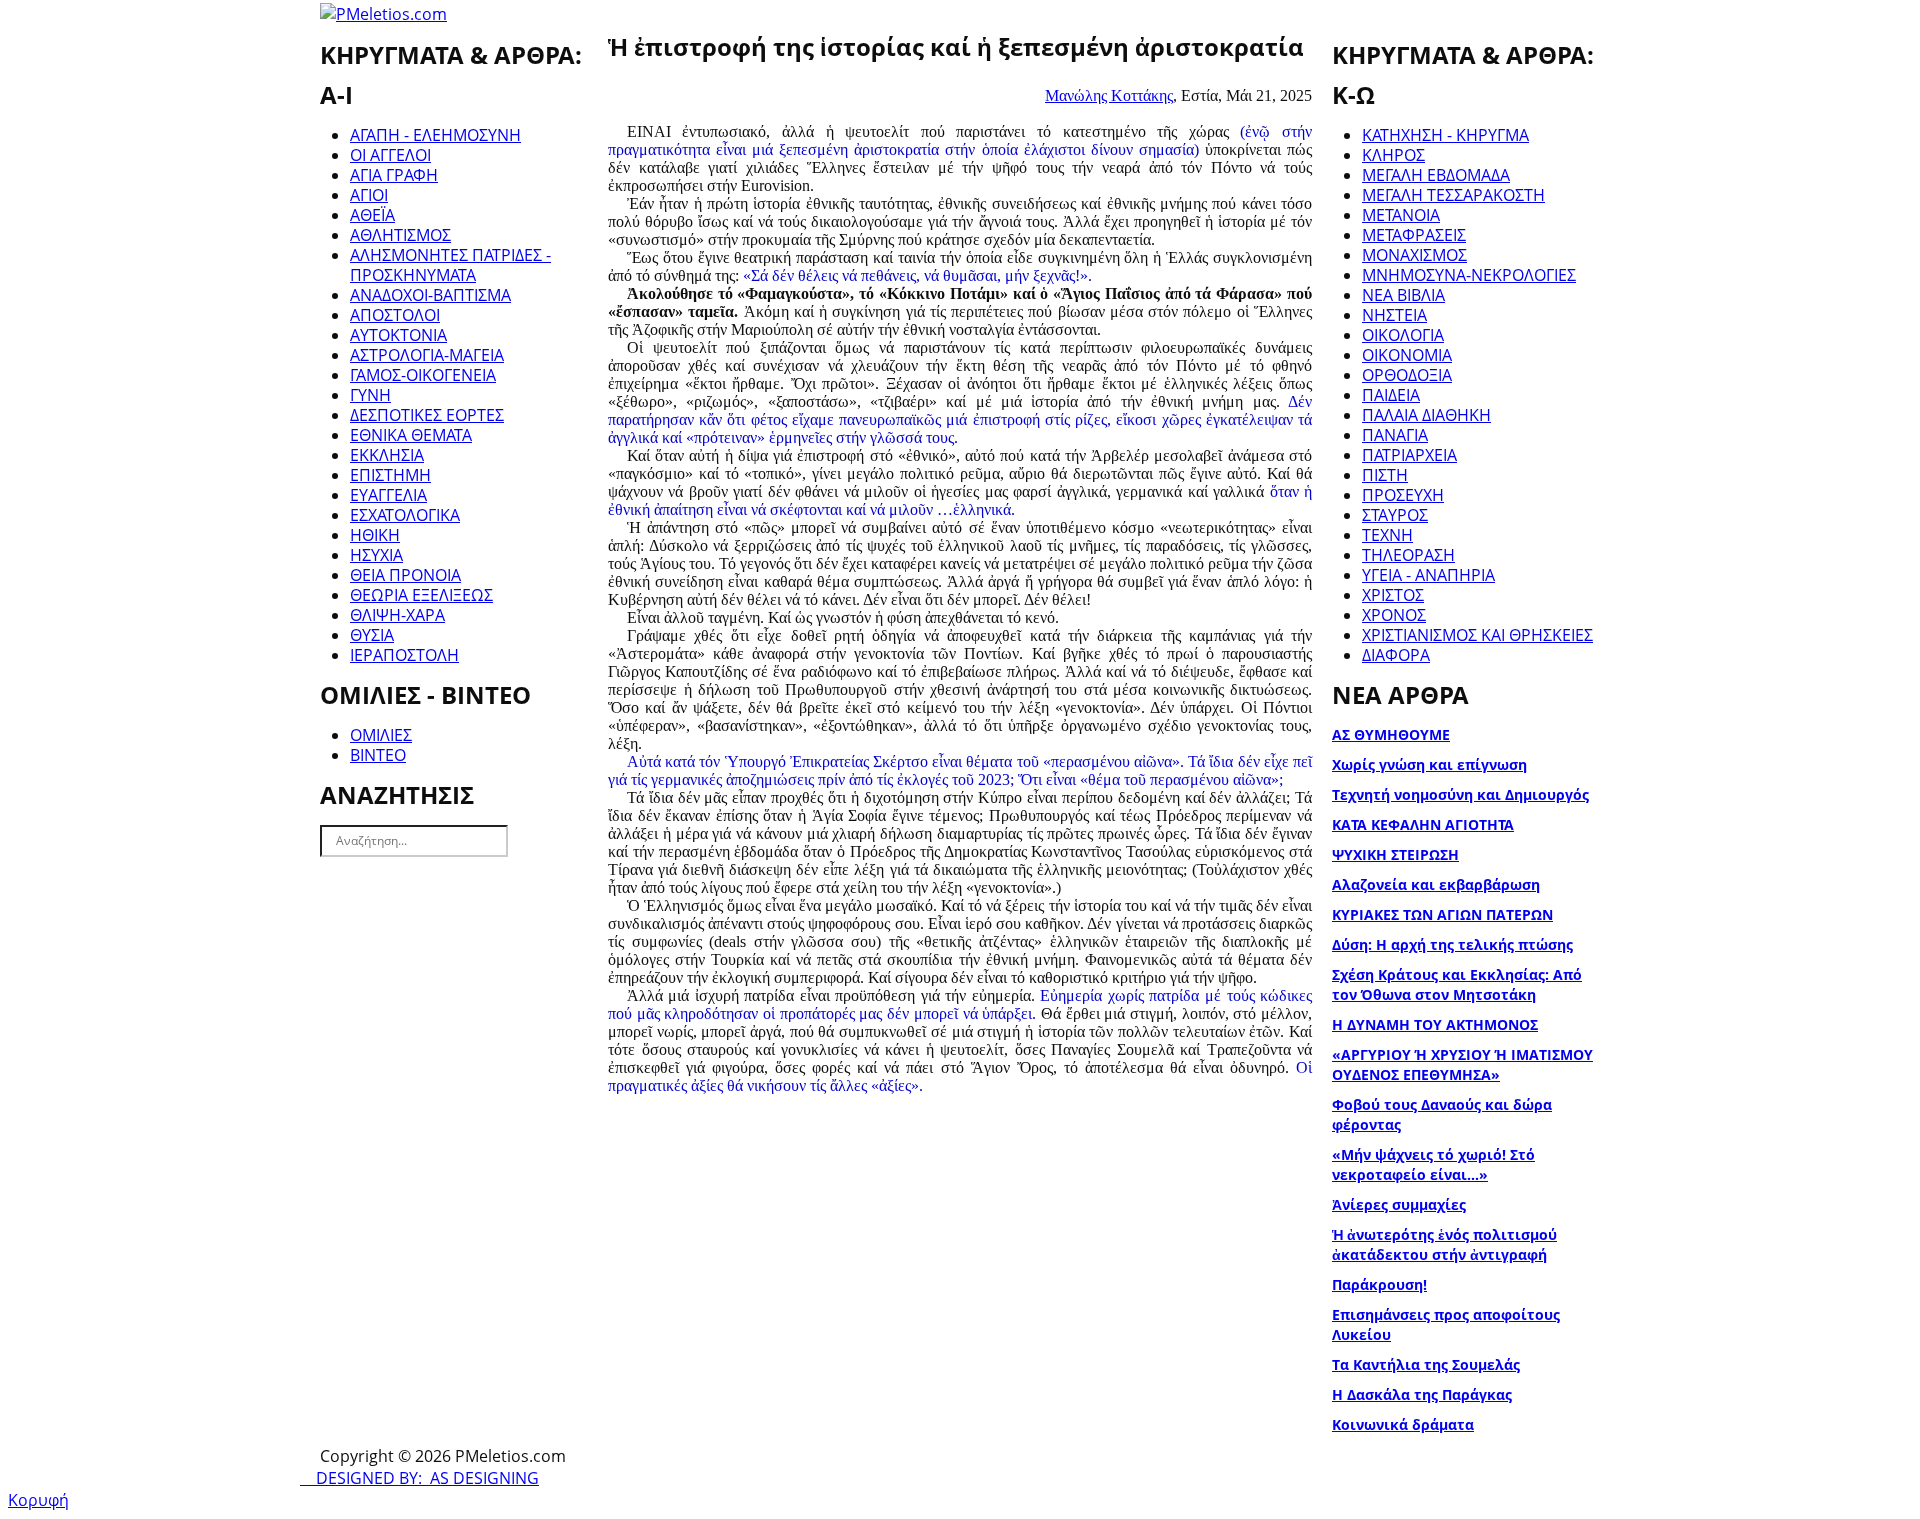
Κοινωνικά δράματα (1403, 1424)
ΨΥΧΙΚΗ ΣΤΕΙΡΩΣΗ (1395, 854)
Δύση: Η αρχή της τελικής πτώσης (1452, 944)
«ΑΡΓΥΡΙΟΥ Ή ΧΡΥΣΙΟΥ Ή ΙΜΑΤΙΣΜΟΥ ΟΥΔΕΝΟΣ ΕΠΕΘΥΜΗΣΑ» (1462, 1064)
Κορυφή (38, 1500)
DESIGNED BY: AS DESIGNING (419, 1478)
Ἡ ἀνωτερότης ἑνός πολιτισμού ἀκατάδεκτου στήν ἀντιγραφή (1444, 1244)
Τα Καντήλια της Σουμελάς (1426, 1364)
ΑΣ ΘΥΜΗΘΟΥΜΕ (1391, 734)
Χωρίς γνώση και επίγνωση (1429, 764)
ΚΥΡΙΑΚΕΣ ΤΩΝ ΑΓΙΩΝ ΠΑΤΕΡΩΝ (1442, 914)
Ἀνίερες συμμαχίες (1399, 1204)
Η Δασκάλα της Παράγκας (1422, 1394)
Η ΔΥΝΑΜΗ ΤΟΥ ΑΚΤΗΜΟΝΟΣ (1435, 1024)
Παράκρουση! (1379, 1284)
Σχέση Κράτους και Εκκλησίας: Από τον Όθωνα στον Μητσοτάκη (1457, 984)
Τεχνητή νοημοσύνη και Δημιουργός (1460, 794)
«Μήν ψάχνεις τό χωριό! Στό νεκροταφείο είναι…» (1433, 1164)
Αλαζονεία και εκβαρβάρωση (1436, 884)
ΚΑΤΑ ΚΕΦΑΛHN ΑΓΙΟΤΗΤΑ (1423, 824)
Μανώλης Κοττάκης (1109, 95)
